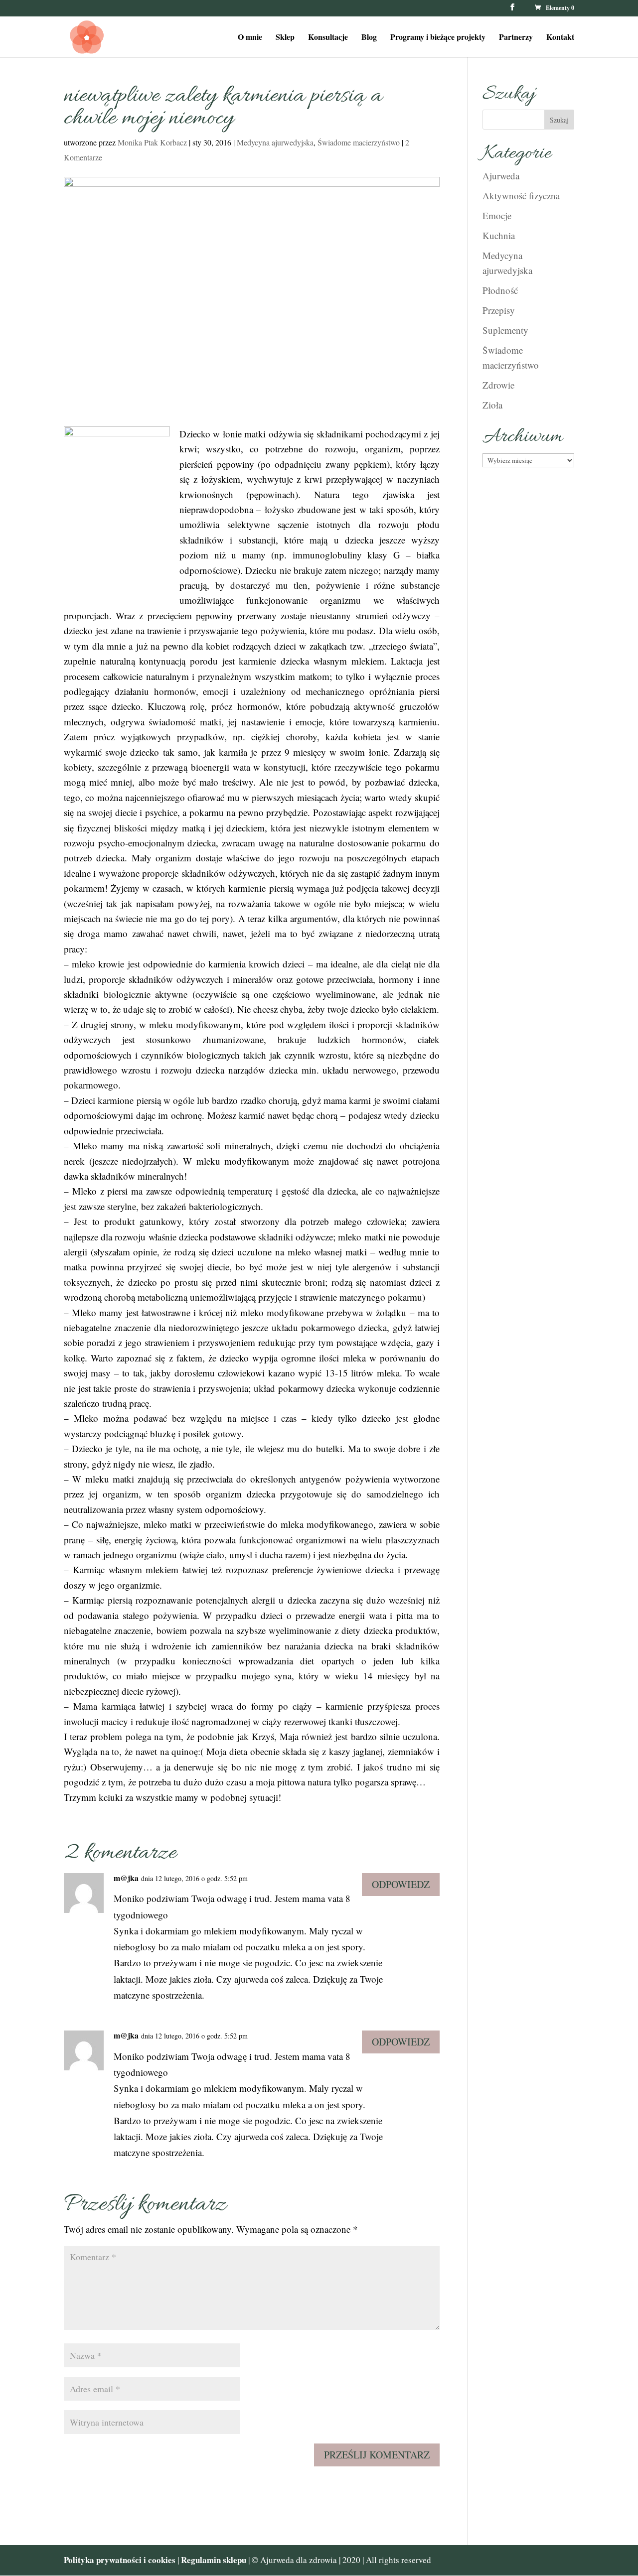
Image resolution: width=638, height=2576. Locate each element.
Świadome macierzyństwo (359, 142)
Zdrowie (498, 385)
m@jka (126, 1878)
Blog (369, 38)
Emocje (497, 215)
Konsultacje (328, 38)
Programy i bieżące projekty (438, 38)
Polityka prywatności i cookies (120, 2560)
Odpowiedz (401, 1884)
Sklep (285, 38)
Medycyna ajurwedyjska (275, 142)
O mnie (250, 38)
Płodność (500, 290)
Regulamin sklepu (215, 2560)
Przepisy (499, 310)
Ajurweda (501, 176)
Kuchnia (499, 235)
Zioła (492, 405)
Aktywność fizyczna (521, 196)
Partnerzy (516, 38)
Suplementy (505, 330)
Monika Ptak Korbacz (152, 142)
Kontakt (560, 38)
